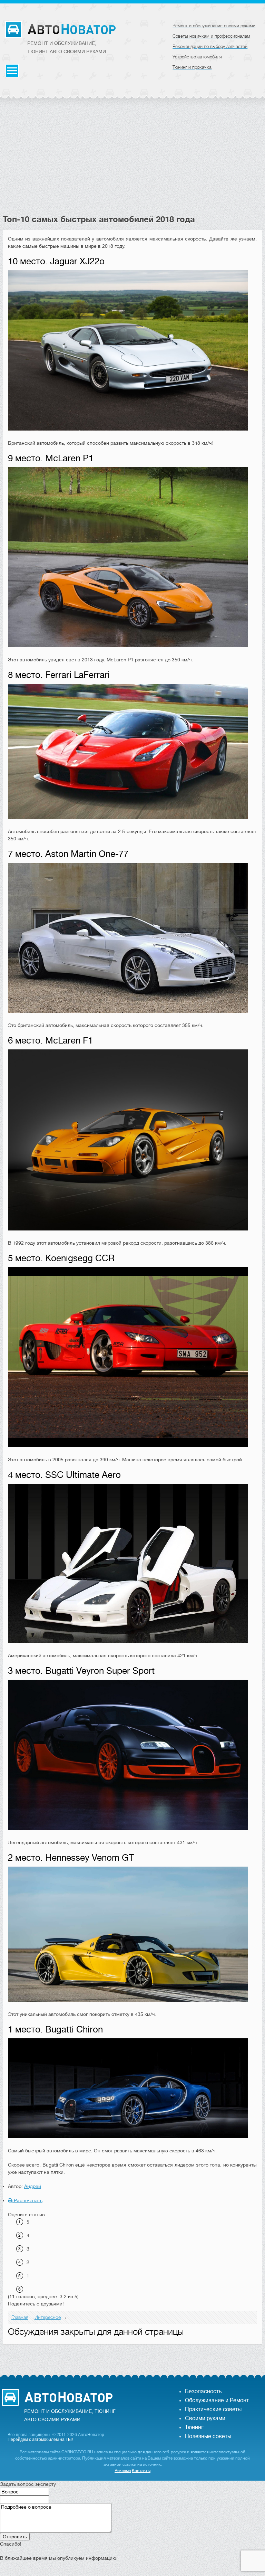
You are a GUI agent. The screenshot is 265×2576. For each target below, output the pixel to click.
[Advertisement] (133, 162)
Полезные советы (208, 2436)
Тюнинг (194, 2427)
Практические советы (213, 2409)
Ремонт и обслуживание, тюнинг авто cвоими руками (67, 47)
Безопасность (203, 2391)
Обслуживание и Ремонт (217, 2400)
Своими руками (205, 2418)
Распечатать (27, 2200)
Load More (133, 2355)
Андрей (33, 2186)
